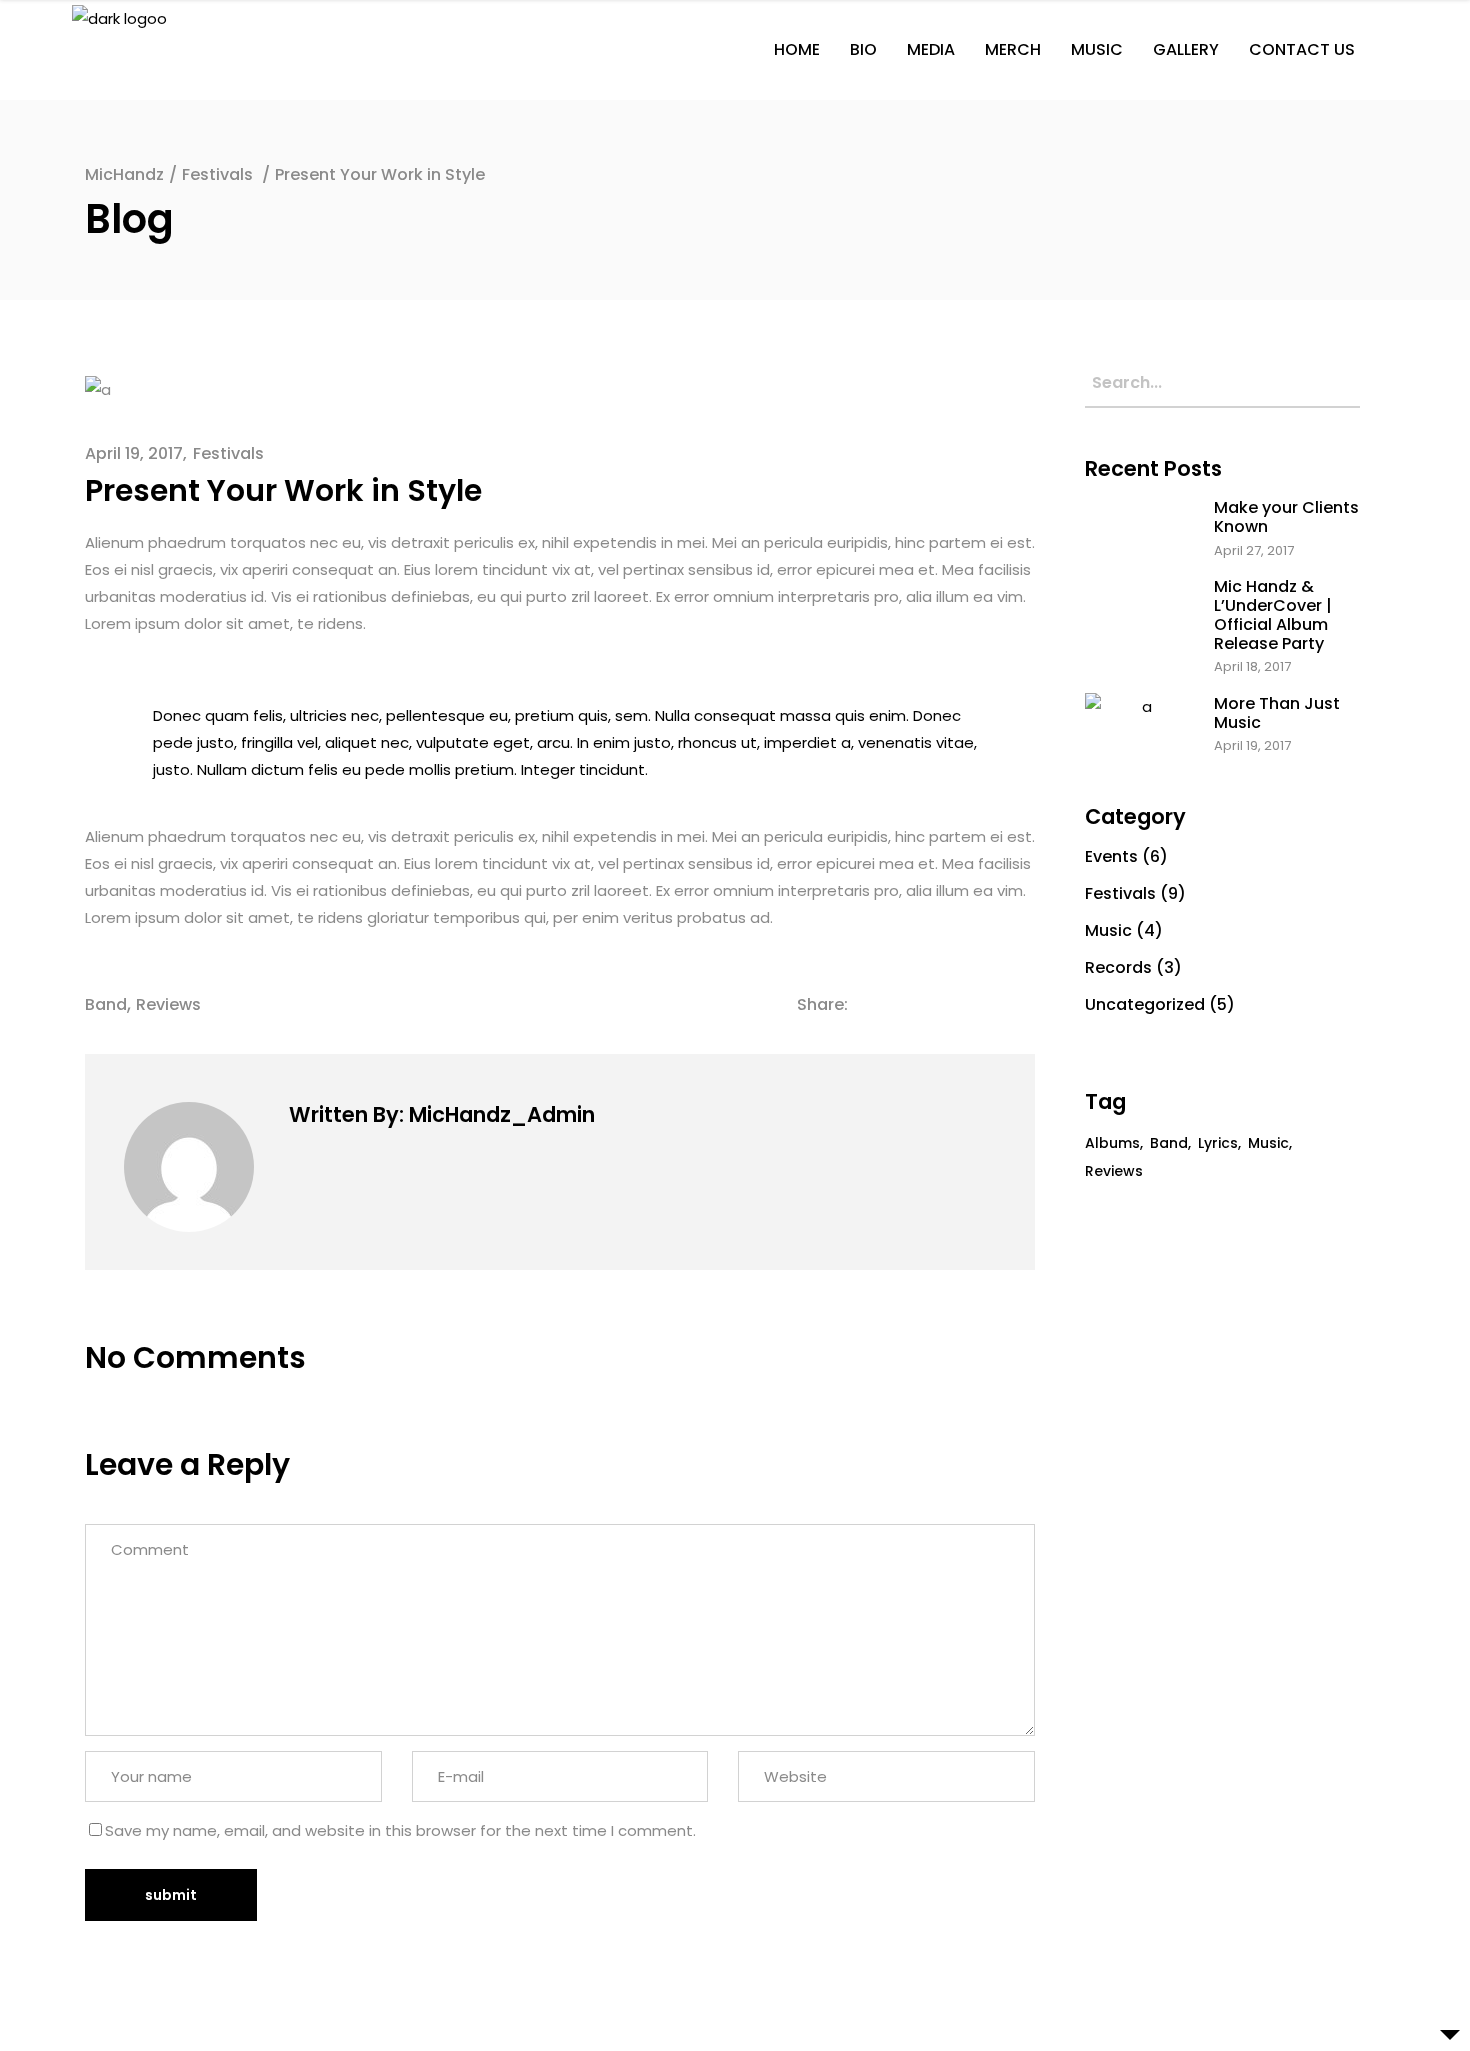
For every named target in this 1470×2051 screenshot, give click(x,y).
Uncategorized (1145, 1004)
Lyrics (1218, 1143)
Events (1111, 856)
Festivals (217, 174)
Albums (1112, 1143)
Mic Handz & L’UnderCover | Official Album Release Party (1273, 615)
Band (106, 1004)
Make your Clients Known (1286, 517)
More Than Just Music (1277, 713)
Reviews (168, 1004)
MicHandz (124, 174)
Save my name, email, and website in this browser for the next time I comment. (400, 1830)
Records (1118, 967)
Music (1108, 930)
